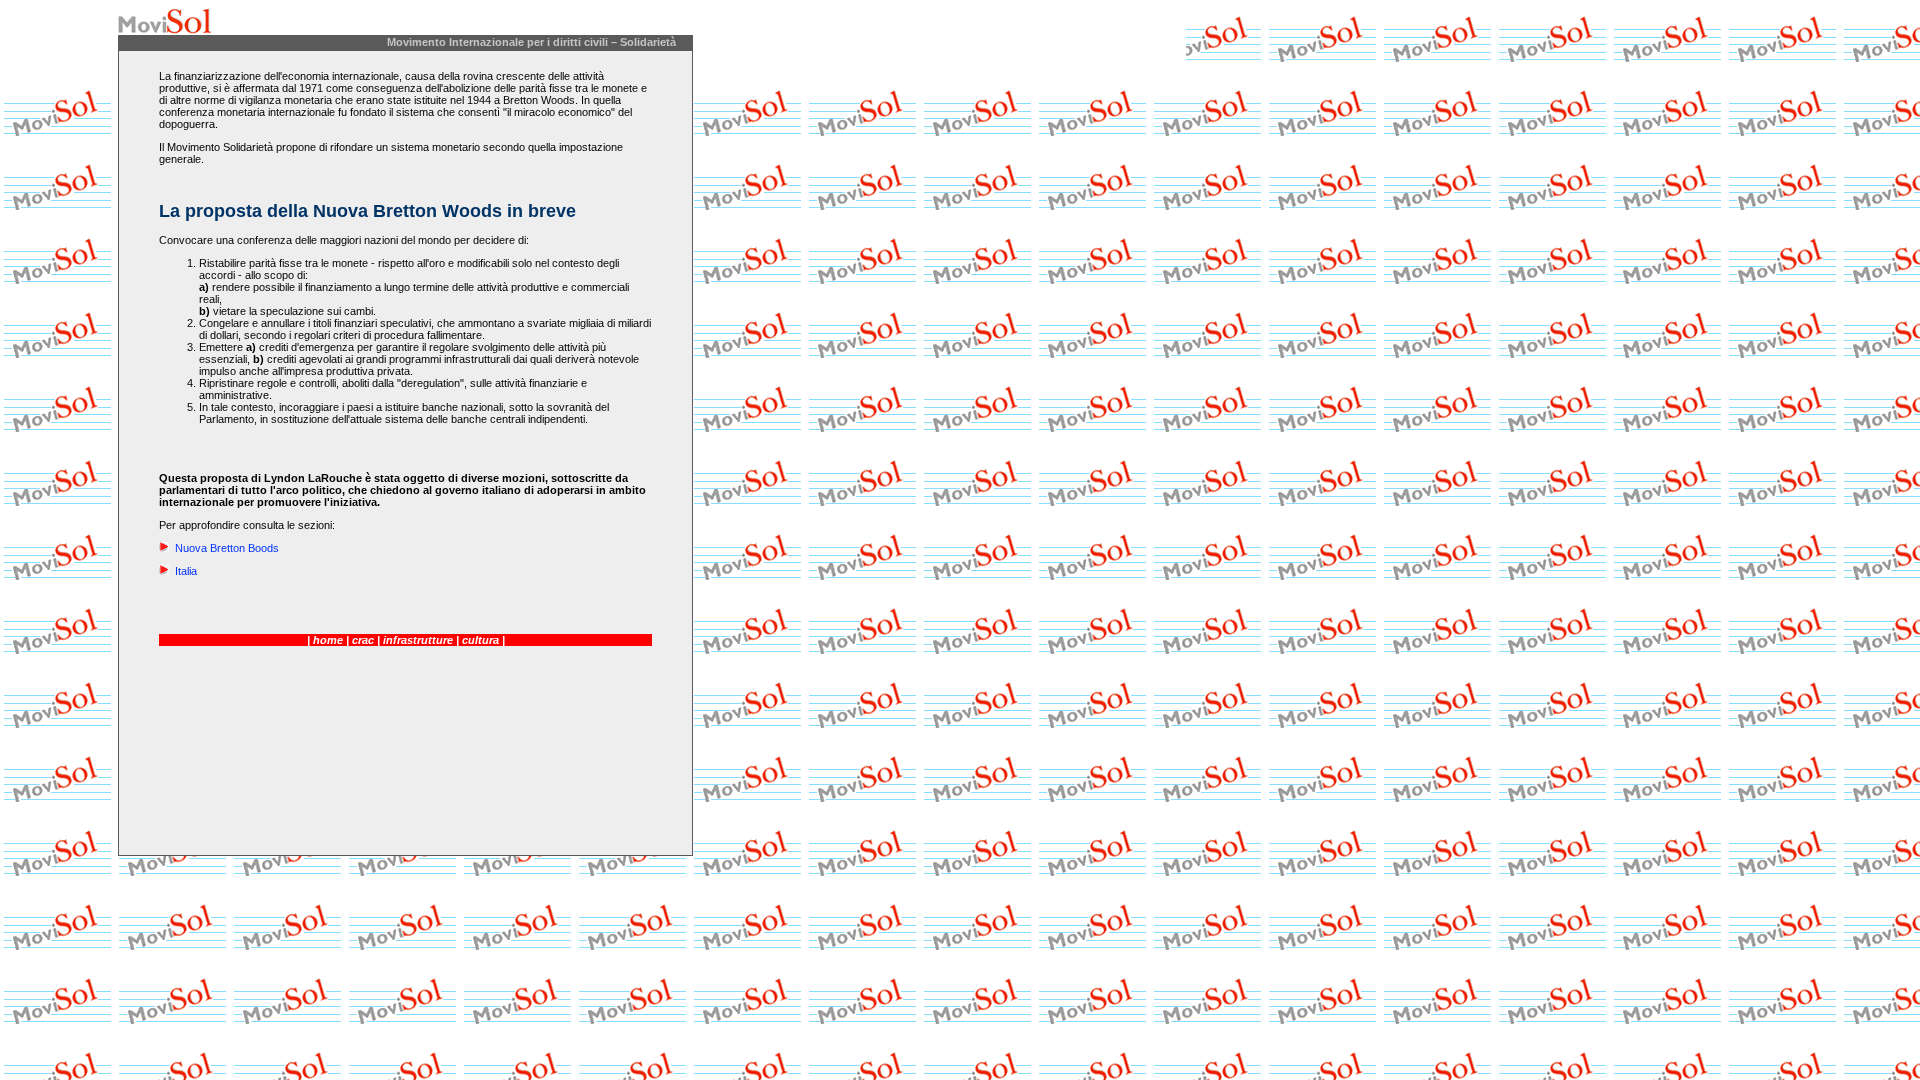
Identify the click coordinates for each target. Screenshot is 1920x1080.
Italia (184, 571)
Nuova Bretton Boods (225, 548)
